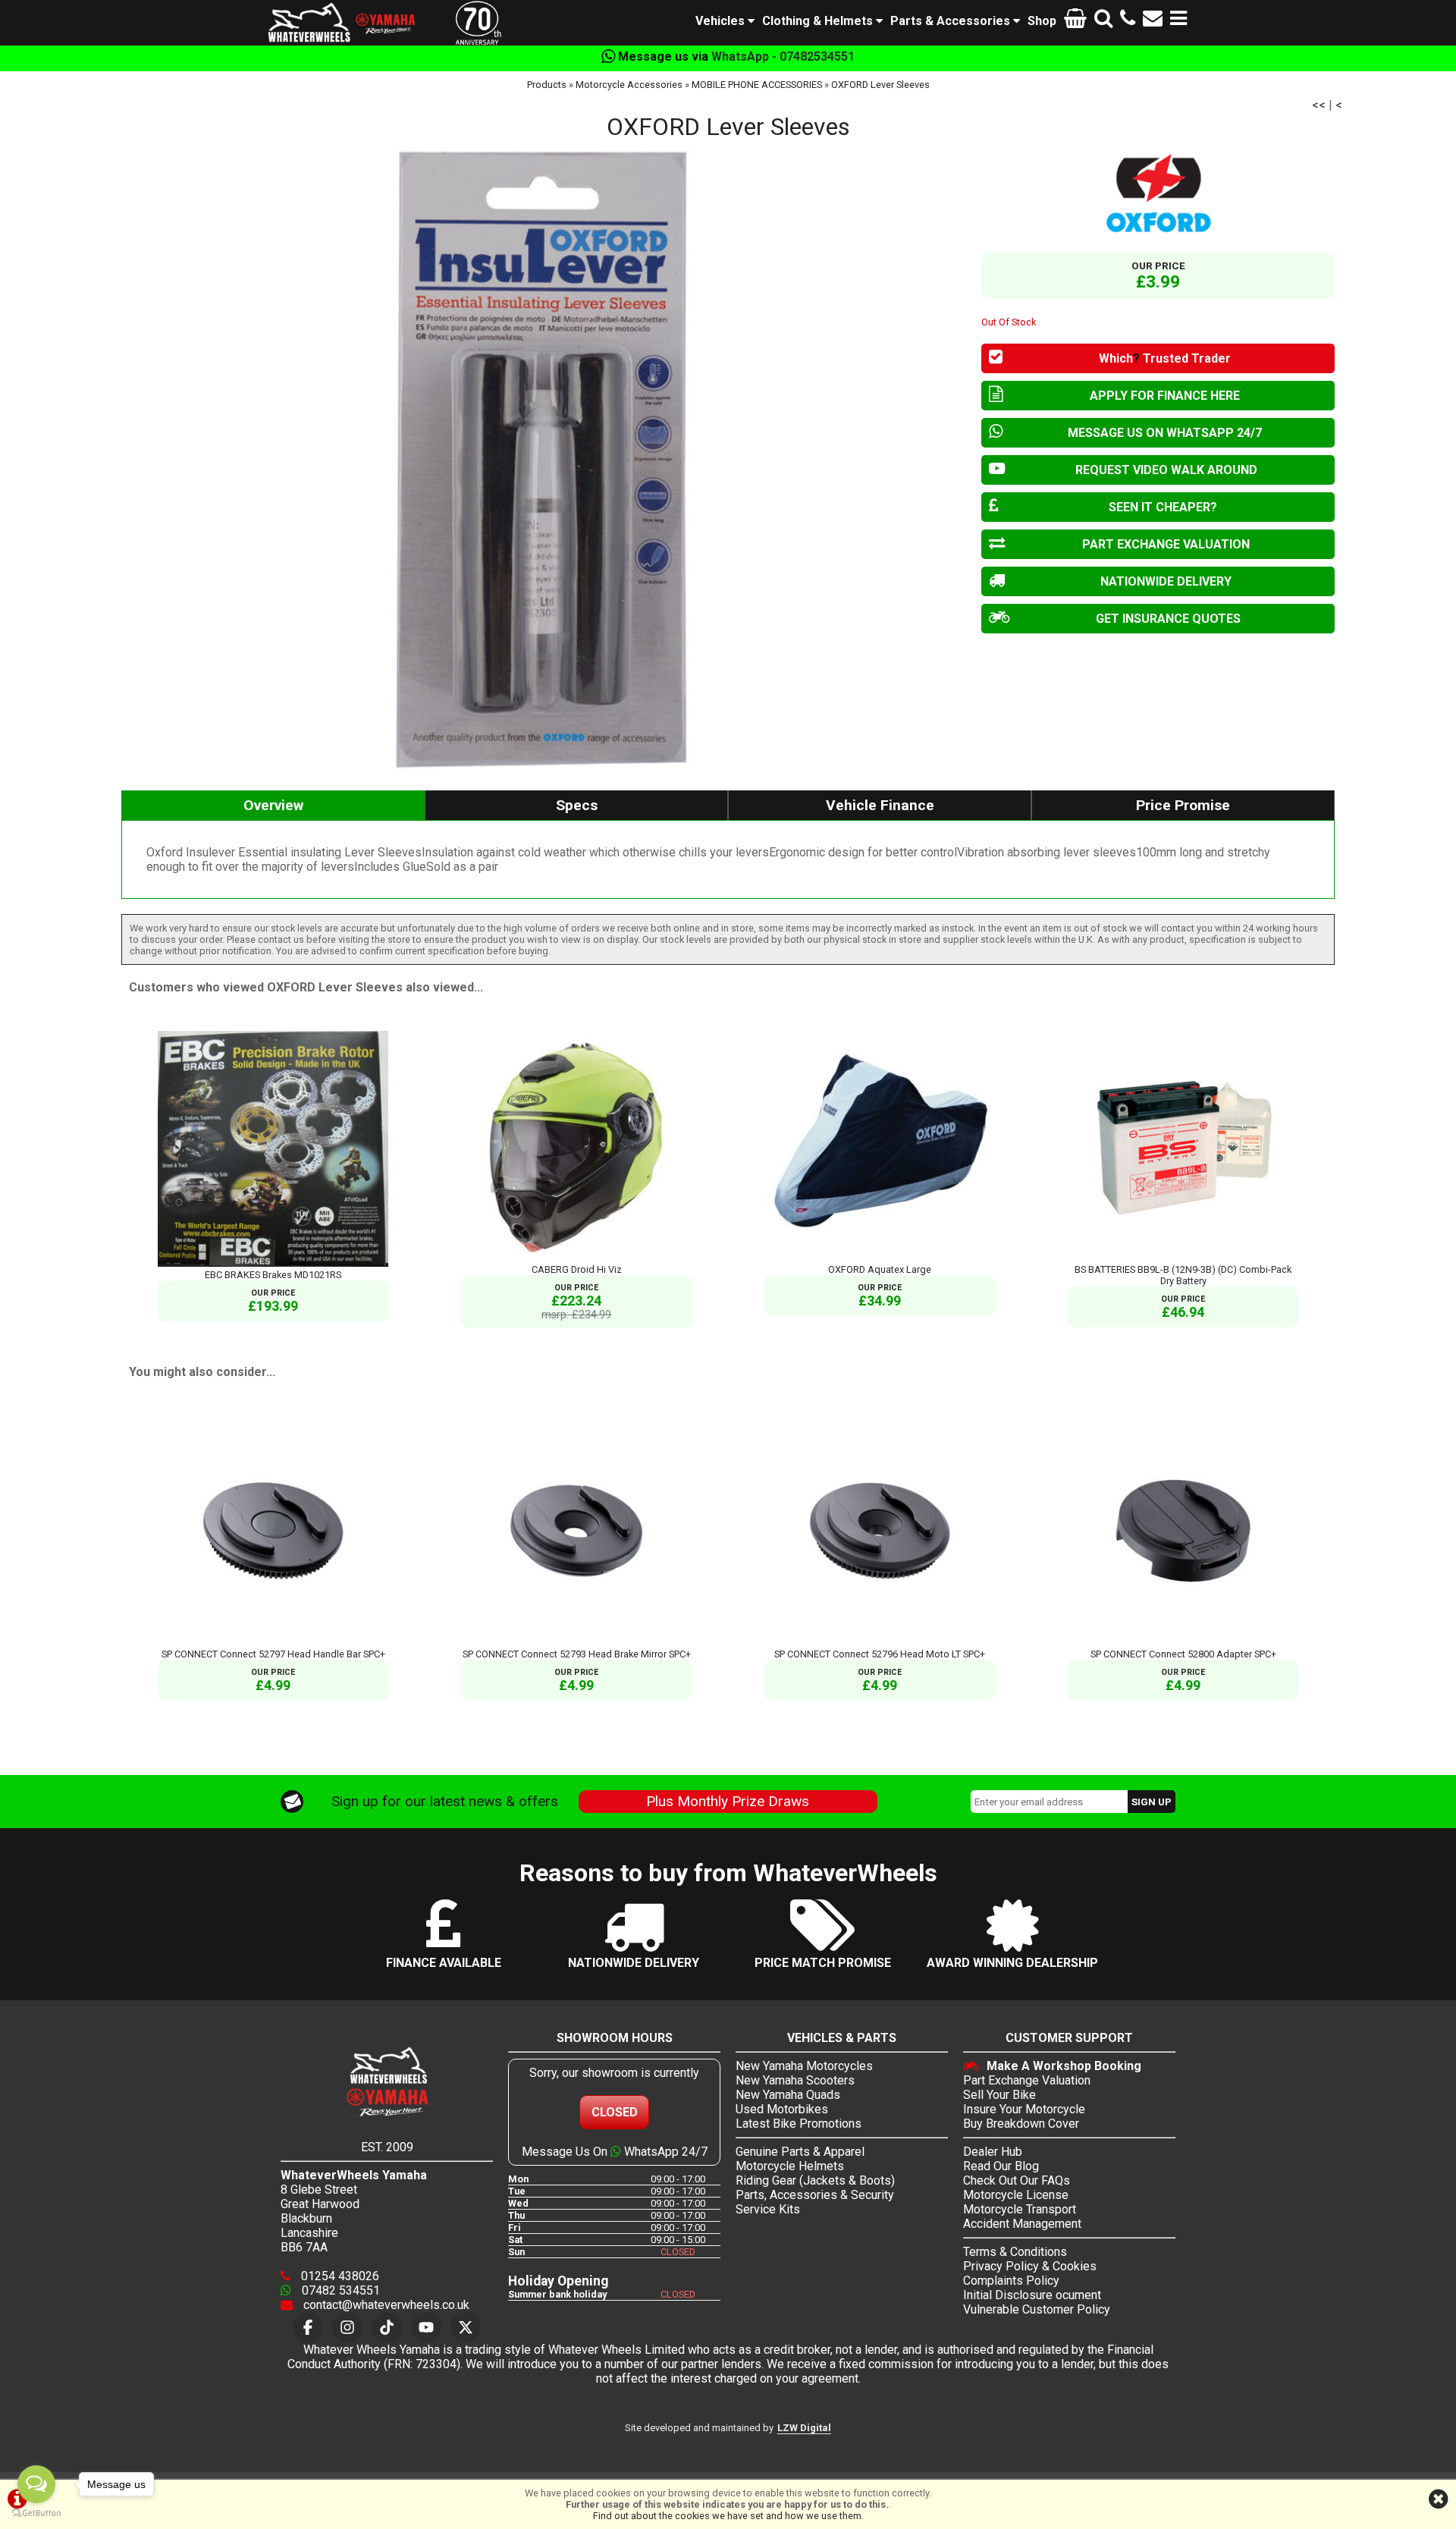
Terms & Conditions (1015, 2252)
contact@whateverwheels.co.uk (385, 2305)
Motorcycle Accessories (629, 85)
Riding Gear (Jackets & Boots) (815, 2180)
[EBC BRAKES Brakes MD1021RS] (273, 1263)
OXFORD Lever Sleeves (880, 85)
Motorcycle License (1016, 2195)
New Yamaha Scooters (795, 2080)
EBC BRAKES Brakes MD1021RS (273, 1275)
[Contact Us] (1153, 21)
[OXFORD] (1158, 193)
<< (1319, 105)
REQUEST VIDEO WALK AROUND (1166, 470)
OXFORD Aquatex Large (880, 1269)
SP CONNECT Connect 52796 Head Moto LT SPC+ (880, 1654)
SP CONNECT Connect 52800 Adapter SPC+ (1183, 1654)
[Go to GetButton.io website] (36, 2513)
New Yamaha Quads (788, 2095)
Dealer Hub (993, 2152)
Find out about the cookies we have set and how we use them (727, 2516)
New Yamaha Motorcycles (804, 2066)
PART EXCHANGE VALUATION (1166, 544)
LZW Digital (804, 2428)
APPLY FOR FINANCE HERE (1165, 396)
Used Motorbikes (782, 2109)
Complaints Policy (1011, 2281)
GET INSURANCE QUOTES (1168, 619)
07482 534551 (339, 2290)
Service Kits (768, 2209)
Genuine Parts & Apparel (800, 2152)
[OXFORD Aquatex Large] (880, 1258)
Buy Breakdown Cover (1021, 2124)
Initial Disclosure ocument (1032, 2295)
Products (547, 85)
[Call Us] (1128, 21)
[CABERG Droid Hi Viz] (576, 1258)
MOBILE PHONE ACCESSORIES (757, 85)
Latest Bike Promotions (799, 2124)
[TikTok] (387, 2327)
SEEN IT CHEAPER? (1163, 507)
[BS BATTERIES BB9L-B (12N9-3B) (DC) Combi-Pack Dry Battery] (1183, 1258)
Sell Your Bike (999, 2095)
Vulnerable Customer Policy (1037, 2309)
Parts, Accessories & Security (815, 2195)
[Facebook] (308, 2327)
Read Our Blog (1001, 2166)
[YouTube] (426, 2327)
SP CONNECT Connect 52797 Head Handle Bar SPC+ (273, 1654)
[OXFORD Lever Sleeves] (544, 458)
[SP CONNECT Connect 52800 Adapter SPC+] (1183, 1643)
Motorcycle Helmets (790, 2166)
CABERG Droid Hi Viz (577, 1269)
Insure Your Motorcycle (1024, 2109)
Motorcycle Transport (1020, 2209)
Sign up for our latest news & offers (445, 1801)
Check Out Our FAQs (1017, 2180)
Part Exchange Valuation (1027, 2080)
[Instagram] (347, 2327)
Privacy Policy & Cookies (1030, 2266)
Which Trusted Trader (1165, 358)
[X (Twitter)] (466, 2327)
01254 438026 (339, 2276)
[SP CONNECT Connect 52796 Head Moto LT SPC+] (880, 1643)
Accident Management (1022, 2224)
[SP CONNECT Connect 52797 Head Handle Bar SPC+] (273, 1643)
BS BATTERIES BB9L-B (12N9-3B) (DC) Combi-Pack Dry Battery (1183, 1275)
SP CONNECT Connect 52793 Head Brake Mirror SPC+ (577, 1654)
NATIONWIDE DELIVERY (1166, 581)
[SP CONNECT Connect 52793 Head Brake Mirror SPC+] (576, 1643)
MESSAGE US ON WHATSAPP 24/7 (1165, 433)
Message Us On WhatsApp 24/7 (615, 2152)
